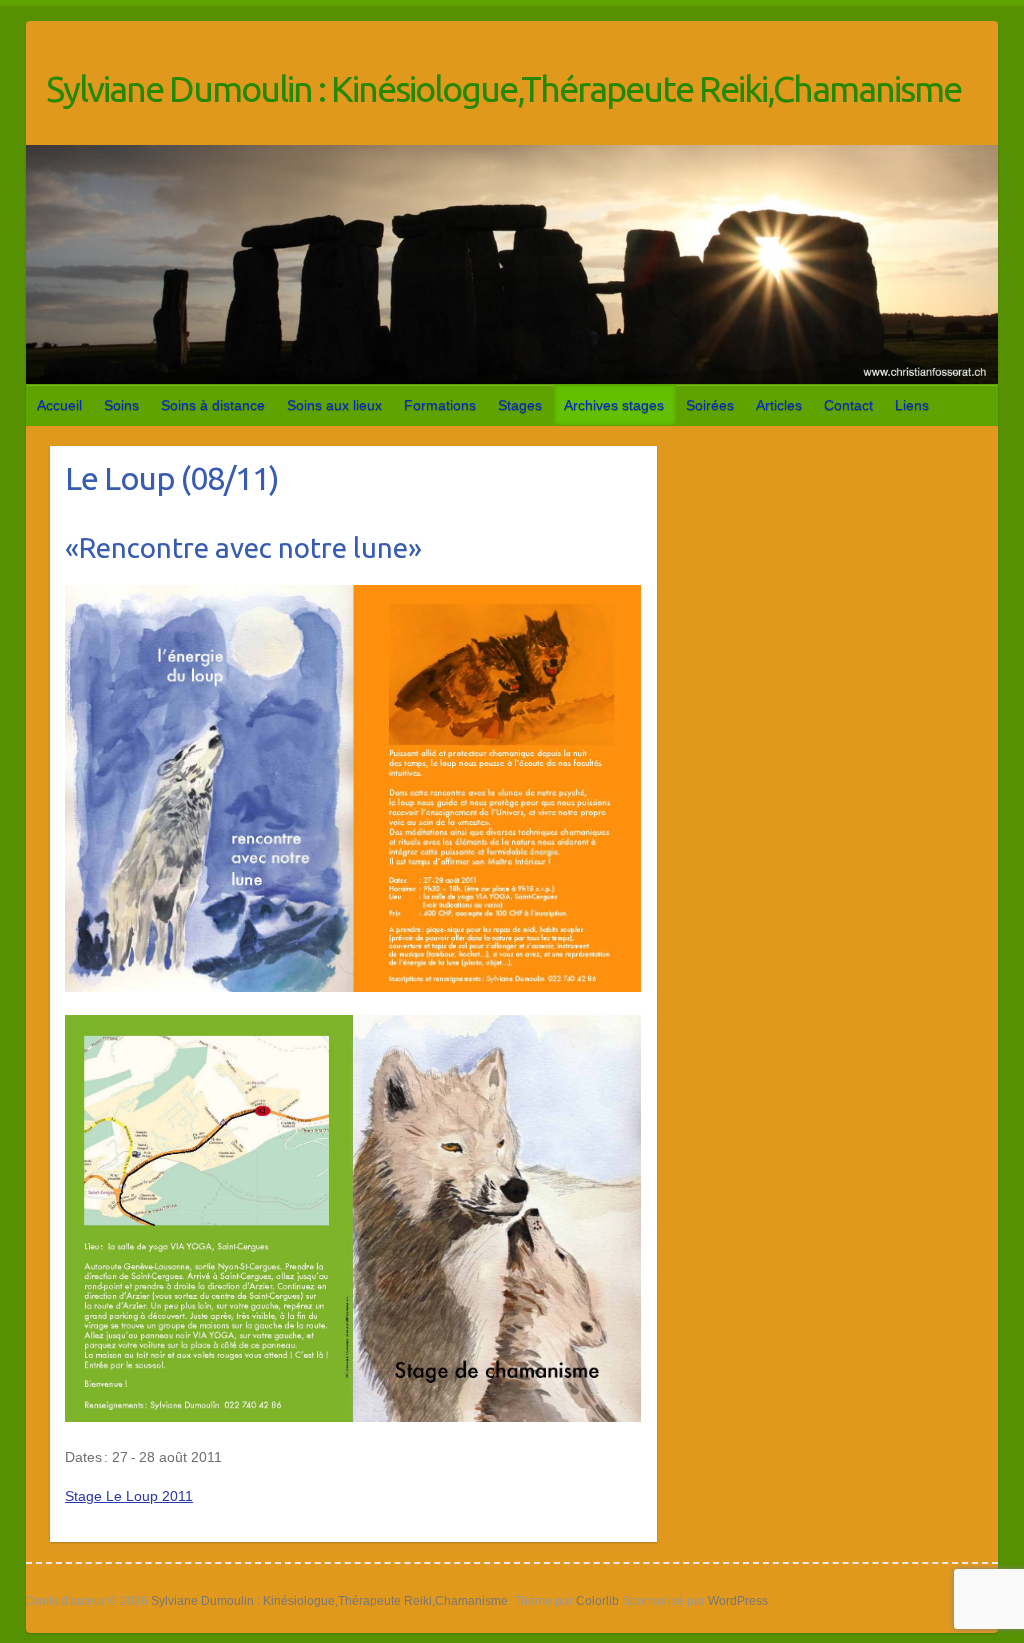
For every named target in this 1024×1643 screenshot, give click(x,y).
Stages (520, 405)
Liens (912, 405)
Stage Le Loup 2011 (129, 1496)
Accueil (59, 405)
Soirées (710, 405)
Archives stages (614, 405)
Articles (779, 405)
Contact (848, 405)
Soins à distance (213, 405)
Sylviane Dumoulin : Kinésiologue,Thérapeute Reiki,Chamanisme (503, 88)
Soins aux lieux (334, 405)
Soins (121, 405)
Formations (440, 405)
